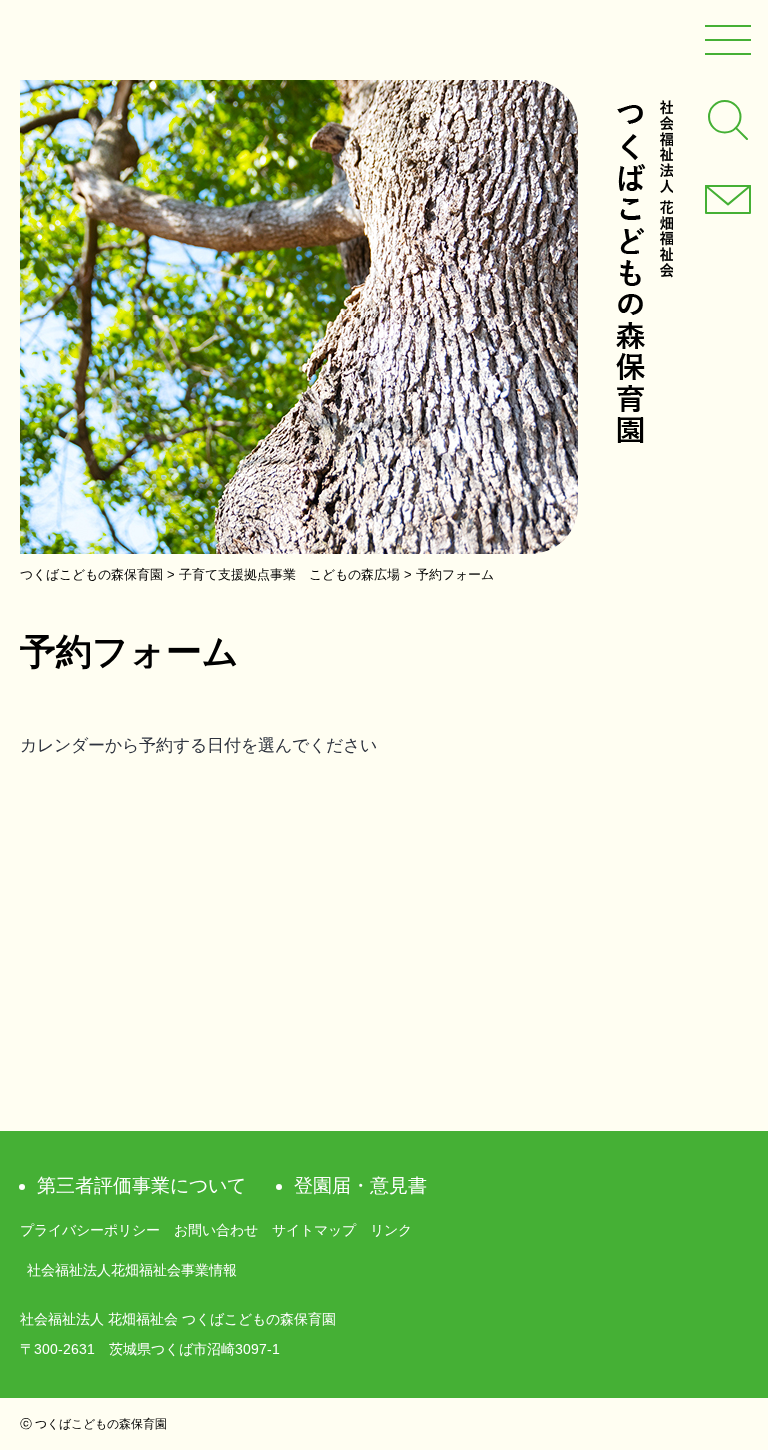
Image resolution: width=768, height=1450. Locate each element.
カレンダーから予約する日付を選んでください (198, 745)
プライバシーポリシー (90, 1230)
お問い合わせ (216, 1230)
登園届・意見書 (360, 1185)
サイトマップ (314, 1230)
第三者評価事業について (141, 1185)
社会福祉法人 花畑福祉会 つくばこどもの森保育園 (644, 271)
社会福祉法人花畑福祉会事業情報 (132, 1270)
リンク (391, 1230)
